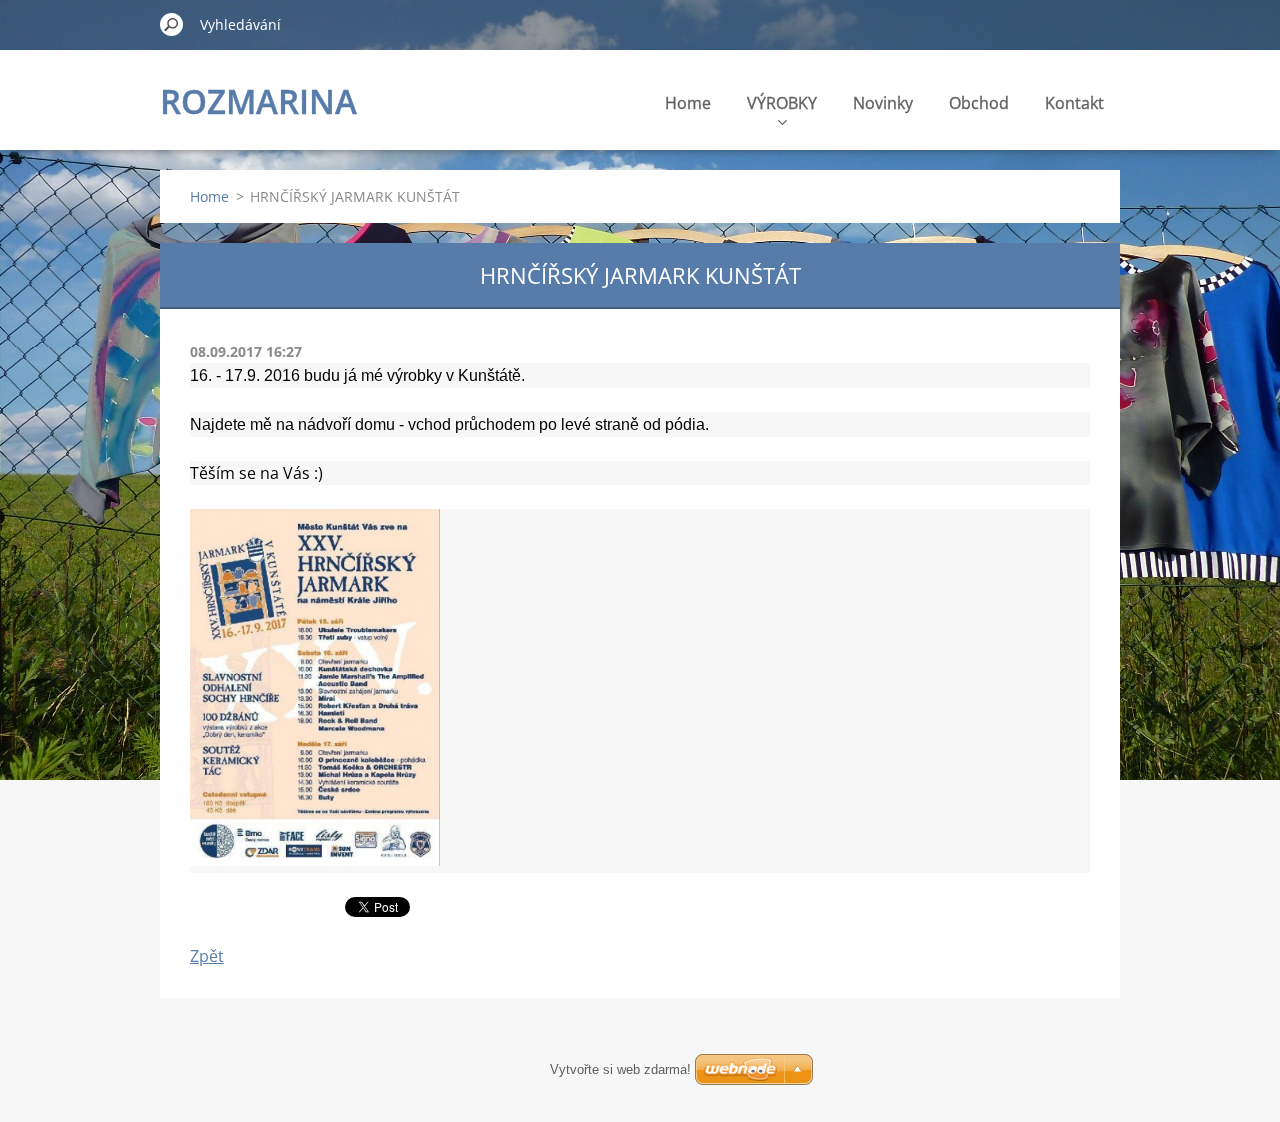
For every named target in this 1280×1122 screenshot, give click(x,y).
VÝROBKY (782, 103)
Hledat (172, 24)
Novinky (883, 103)
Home (688, 103)
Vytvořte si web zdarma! (620, 1069)
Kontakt (1074, 103)
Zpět (207, 956)
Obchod (979, 103)
